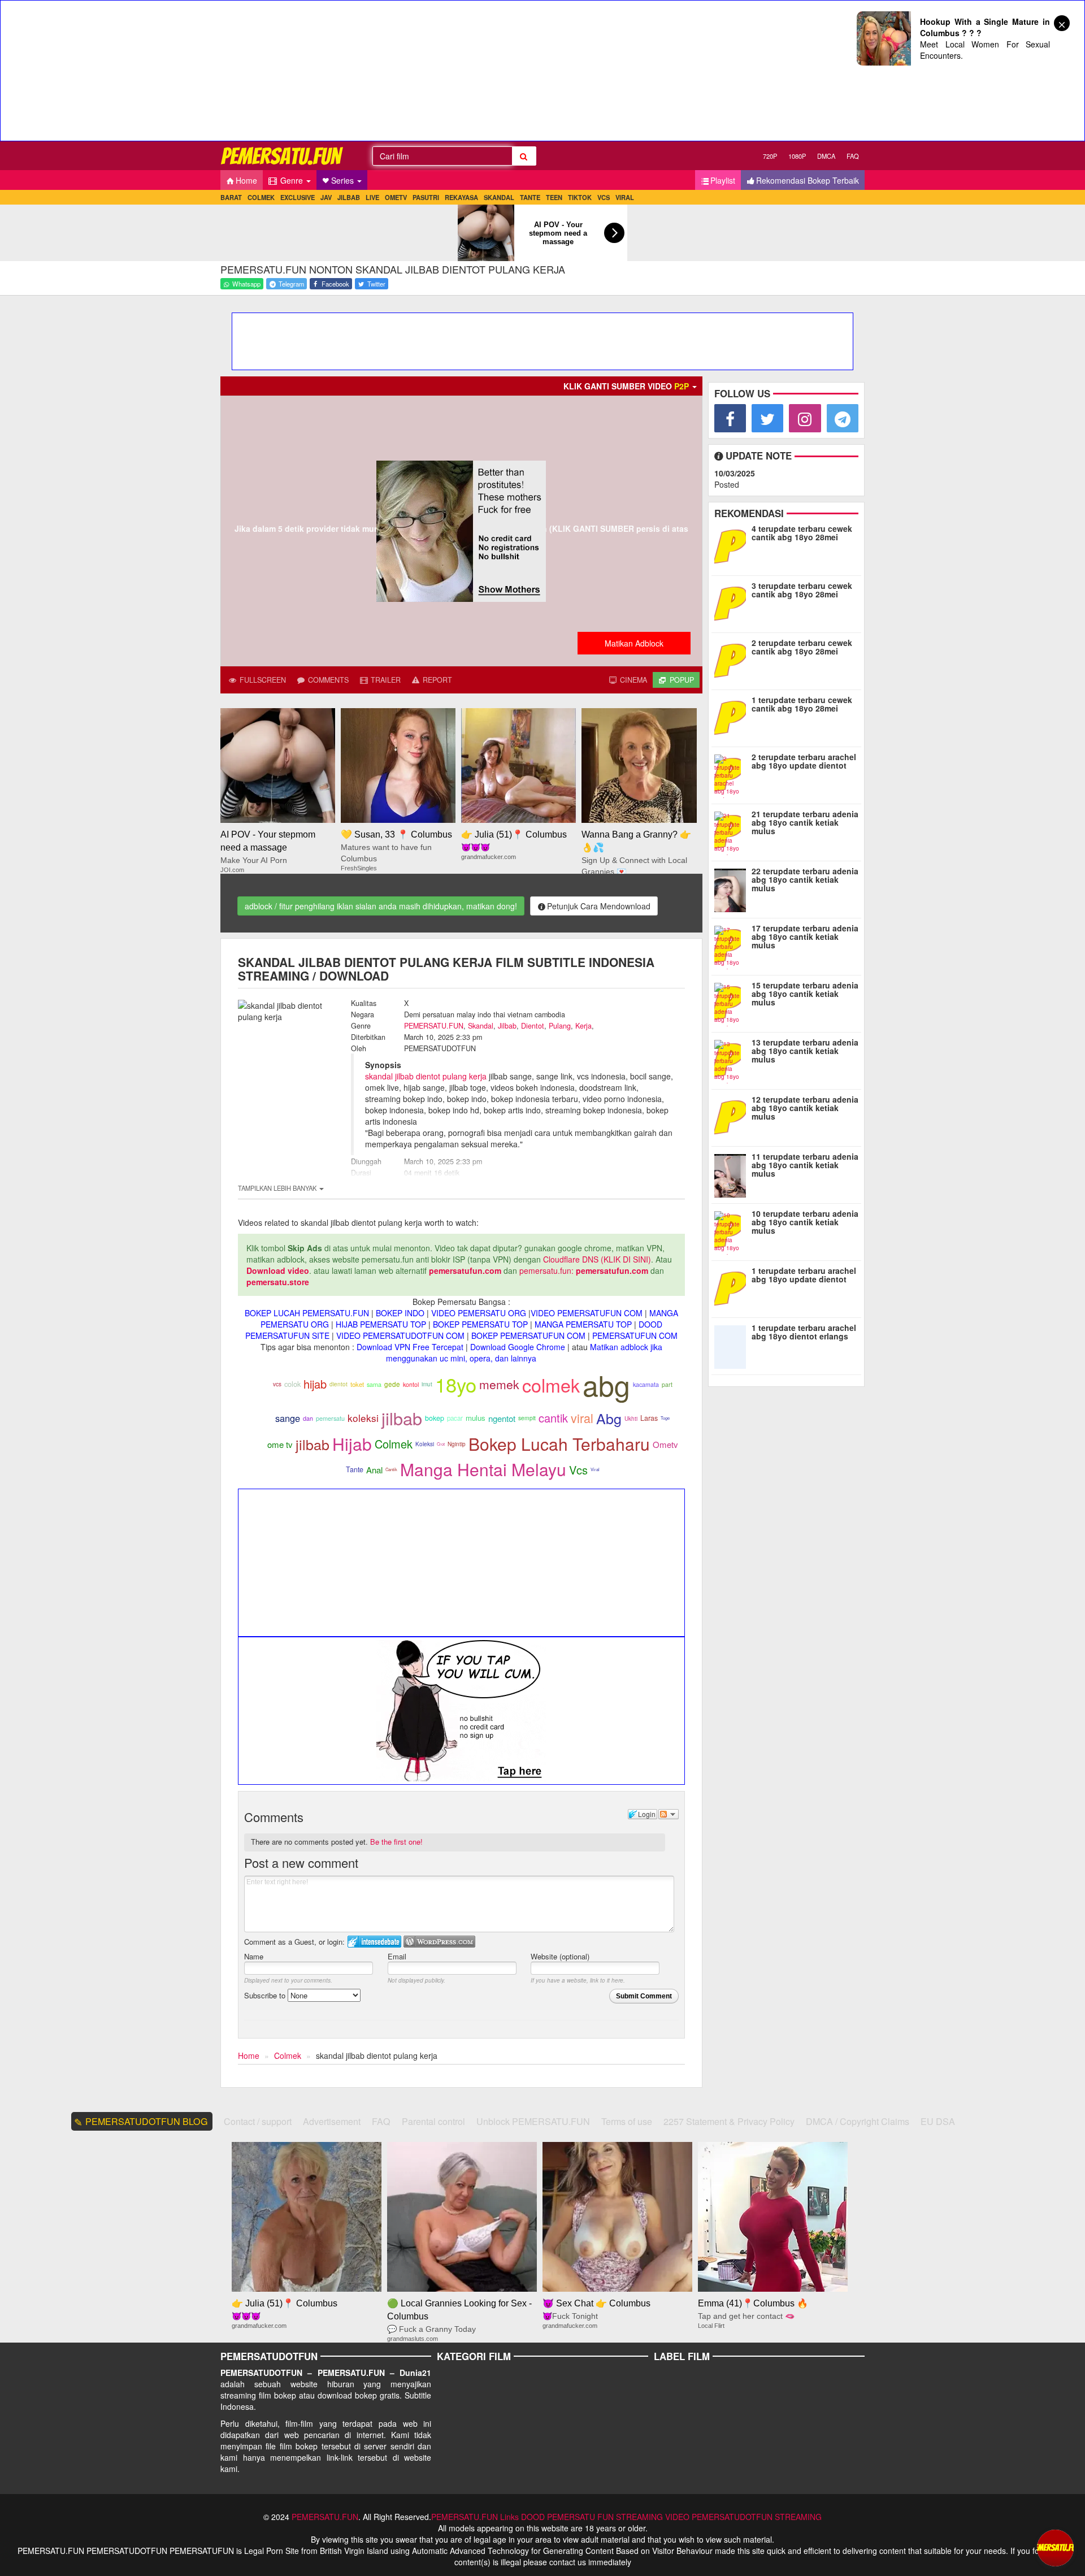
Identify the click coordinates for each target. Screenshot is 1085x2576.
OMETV (396, 197)
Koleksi (425, 1444)
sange (288, 1418)
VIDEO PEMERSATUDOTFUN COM (400, 1335)
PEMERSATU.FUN (434, 1026)
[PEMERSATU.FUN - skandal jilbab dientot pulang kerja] (283, 156)
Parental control (433, 2121)
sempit (527, 1418)
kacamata (646, 1384)
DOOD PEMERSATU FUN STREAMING (592, 2517)
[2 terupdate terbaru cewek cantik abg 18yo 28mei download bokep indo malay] (733, 660)
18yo (456, 1384)
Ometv (665, 1444)
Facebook (335, 284)
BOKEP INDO (400, 1313)
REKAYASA (461, 197)
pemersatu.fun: (546, 1270)
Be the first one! (396, 1842)
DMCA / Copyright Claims (858, 2121)
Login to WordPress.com (439, 1942)
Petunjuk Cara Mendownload (599, 906)
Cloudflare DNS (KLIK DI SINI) (597, 1259)
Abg (609, 1418)
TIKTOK (580, 197)
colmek (551, 1385)
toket (357, 1384)
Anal (374, 1470)
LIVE (372, 197)
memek (499, 1384)
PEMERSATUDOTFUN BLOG (147, 2121)
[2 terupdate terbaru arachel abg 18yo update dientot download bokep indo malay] (733, 774)
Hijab (352, 1444)
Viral (595, 1469)
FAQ (853, 156)
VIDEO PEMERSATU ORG (479, 1313)
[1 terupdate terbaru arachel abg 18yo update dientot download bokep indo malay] (733, 1287)
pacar (455, 1418)
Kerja (583, 1026)
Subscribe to (266, 1995)
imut (427, 1384)
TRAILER (385, 680)
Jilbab (507, 1026)
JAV (326, 197)
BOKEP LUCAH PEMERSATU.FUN (307, 1313)
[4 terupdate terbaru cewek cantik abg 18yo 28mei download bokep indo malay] (733, 545)
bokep (435, 1418)
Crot (441, 1444)
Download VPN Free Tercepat (410, 1347)
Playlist (723, 180)
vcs (277, 1384)
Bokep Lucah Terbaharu (559, 1444)
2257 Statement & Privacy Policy (729, 2121)
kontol (411, 1384)
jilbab (402, 1418)
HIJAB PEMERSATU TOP (381, 1324)
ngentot (502, 1418)
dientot (338, 1384)
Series (344, 180)
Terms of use (627, 2121)
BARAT (231, 197)
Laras (649, 1418)
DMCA (826, 156)
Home (246, 180)
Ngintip (457, 1444)
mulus (476, 1418)
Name (254, 1956)
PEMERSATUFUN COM (635, 1335)
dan (308, 1418)
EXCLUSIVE (298, 197)
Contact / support (258, 2121)
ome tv (280, 1444)
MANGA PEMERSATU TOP (583, 1324)
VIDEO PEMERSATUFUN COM (587, 1313)
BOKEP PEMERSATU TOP (480, 1324)
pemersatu (330, 1418)
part (667, 1384)
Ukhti (631, 1419)
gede (392, 1384)
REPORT (436, 680)
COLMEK (261, 197)
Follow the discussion (669, 1814)
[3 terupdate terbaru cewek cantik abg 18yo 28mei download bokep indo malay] (733, 602)
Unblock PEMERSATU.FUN (533, 2121)
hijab (315, 1384)
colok (292, 1384)
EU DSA (938, 2121)
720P (770, 156)
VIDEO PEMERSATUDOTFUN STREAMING (743, 2517)
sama (374, 1384)
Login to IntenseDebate (374, 1942)
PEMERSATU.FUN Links (475, 2517)
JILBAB (349, 197)
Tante (355, 1469)
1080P (797, 156)
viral (582, 1418)
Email (397, 1956)
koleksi (363, 1418)
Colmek (394, 1444)
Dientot (533, 1026)
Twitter (376, 284)
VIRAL (625, 197)
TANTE (530, 197)
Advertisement (332, 2121)
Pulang (560, 1026)
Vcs (578, 1470)
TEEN (554, 197)
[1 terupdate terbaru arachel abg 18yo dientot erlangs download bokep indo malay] (733, 1345)
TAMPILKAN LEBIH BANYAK (278, 1188)
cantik (553, 1418)
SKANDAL (499, 197)
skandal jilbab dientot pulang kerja (426, 1076)
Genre (292, 180)
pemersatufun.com (465, 1270)
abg (606, 1384)
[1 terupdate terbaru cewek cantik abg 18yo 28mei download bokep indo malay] (733, 717)
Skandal (481, 1026)
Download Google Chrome (518, 1347)
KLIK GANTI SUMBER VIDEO (626, 386)
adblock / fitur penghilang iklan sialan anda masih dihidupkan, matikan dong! (381, 906)
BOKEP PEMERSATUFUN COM (528, 1335)
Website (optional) (560, 1956)
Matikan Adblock (634, 643)
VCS (604, 197)
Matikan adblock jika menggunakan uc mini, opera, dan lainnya (524, 1352)
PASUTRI (426, 197)
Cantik (391, 1469)
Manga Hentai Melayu (483, 1469)
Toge (665, 1418)
